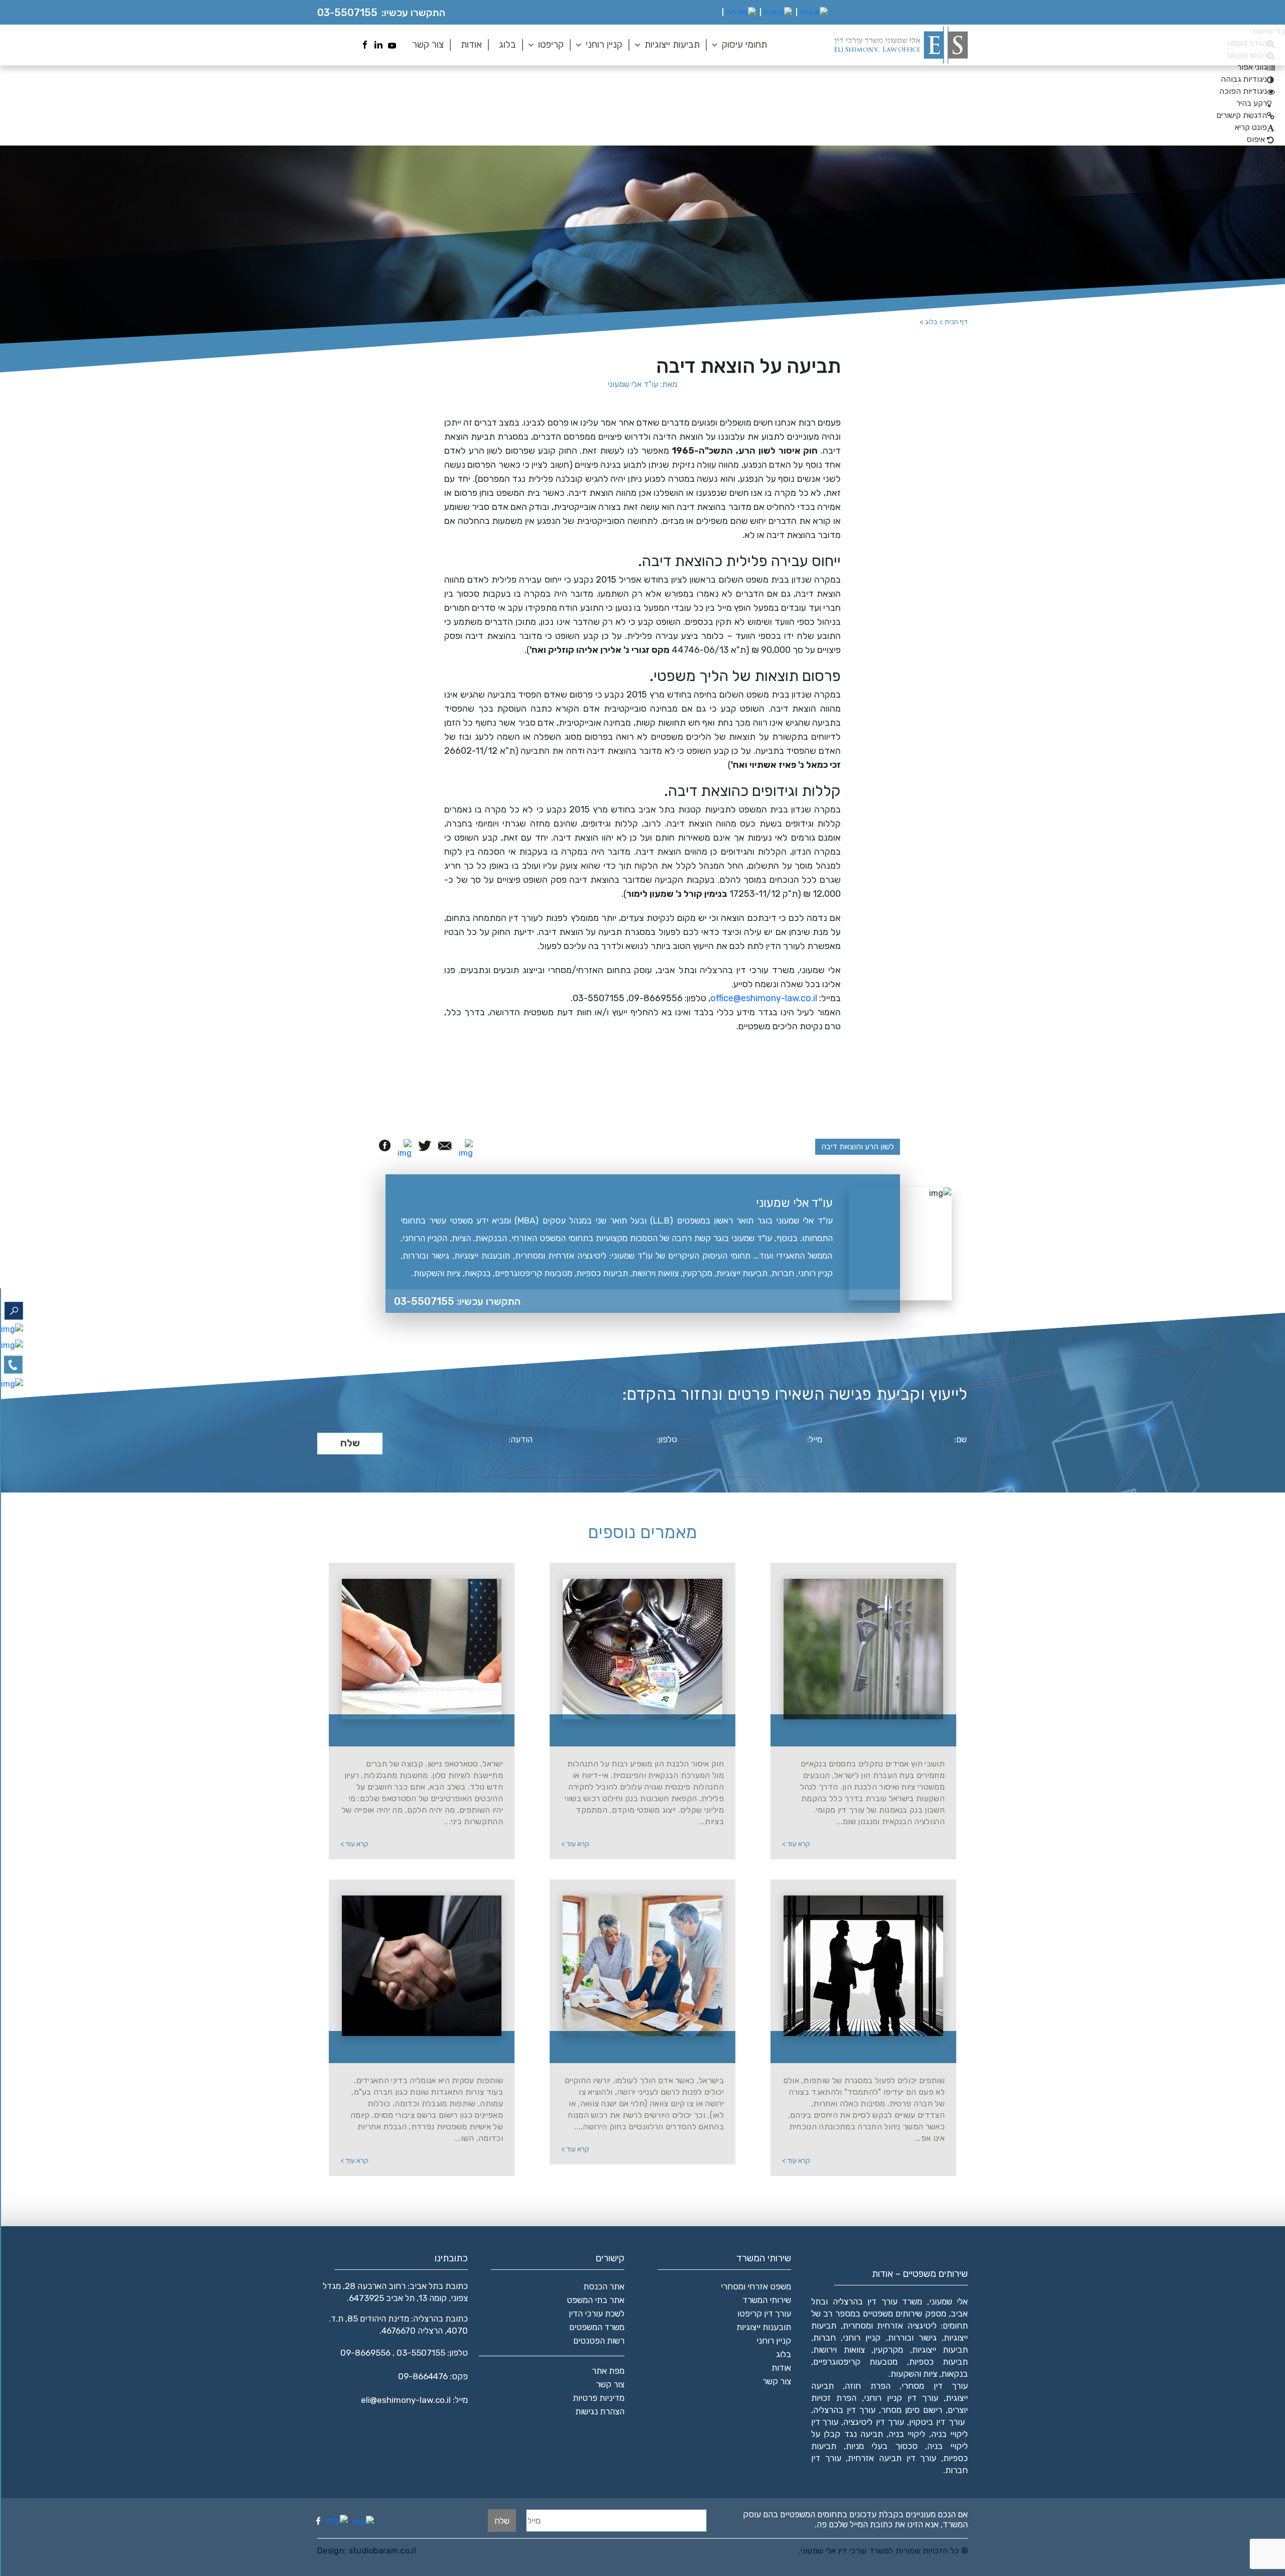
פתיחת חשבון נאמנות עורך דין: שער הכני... (869, 1732)
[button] (1256, 67)
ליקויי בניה (907, 2434)
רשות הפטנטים (599, 2341)
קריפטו (551, 44)
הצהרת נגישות (600, 2411)
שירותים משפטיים (428, 1732)
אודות (471, 44)
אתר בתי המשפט (596, 2300)
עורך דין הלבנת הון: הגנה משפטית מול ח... (649, 1732)
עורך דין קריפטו (764, 2314)
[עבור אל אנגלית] (814, 13)
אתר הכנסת (604, 2286)
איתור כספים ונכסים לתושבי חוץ (649, 2048)
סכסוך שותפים (427, 2048)
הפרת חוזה (867, 2386)
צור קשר (428, 44)
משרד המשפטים (597, 2327)
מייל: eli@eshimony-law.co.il (414, 2400)
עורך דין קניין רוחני (901, 2398)
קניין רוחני (604, 44)
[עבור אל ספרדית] (741, 13)
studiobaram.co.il (381, 2551)
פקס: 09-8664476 (433, 2376)
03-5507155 (347, 13)
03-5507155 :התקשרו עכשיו (457, 1301)
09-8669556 (365, 2353)
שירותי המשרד (767, 2300)
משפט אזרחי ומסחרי (756, 2286)
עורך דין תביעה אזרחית (892, 2458)
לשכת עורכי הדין (597, 2314)
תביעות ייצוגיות (672, 44)
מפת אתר (608, 2371)
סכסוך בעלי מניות (881, 2446)
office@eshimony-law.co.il (764, 998)
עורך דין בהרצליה (844, 2410)
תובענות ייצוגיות (764, 2327)
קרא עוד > (796, 1844)
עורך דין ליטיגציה (874, 2422)
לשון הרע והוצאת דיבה (858, 1146)
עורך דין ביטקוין (937, 2422)
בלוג (507, 44)
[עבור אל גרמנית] (778, 13)
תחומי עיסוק (744, 44)
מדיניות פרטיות (599, 2398)
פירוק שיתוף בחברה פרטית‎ (869, 2048)
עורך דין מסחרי (935, 2386)
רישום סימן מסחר (912, 2410)
